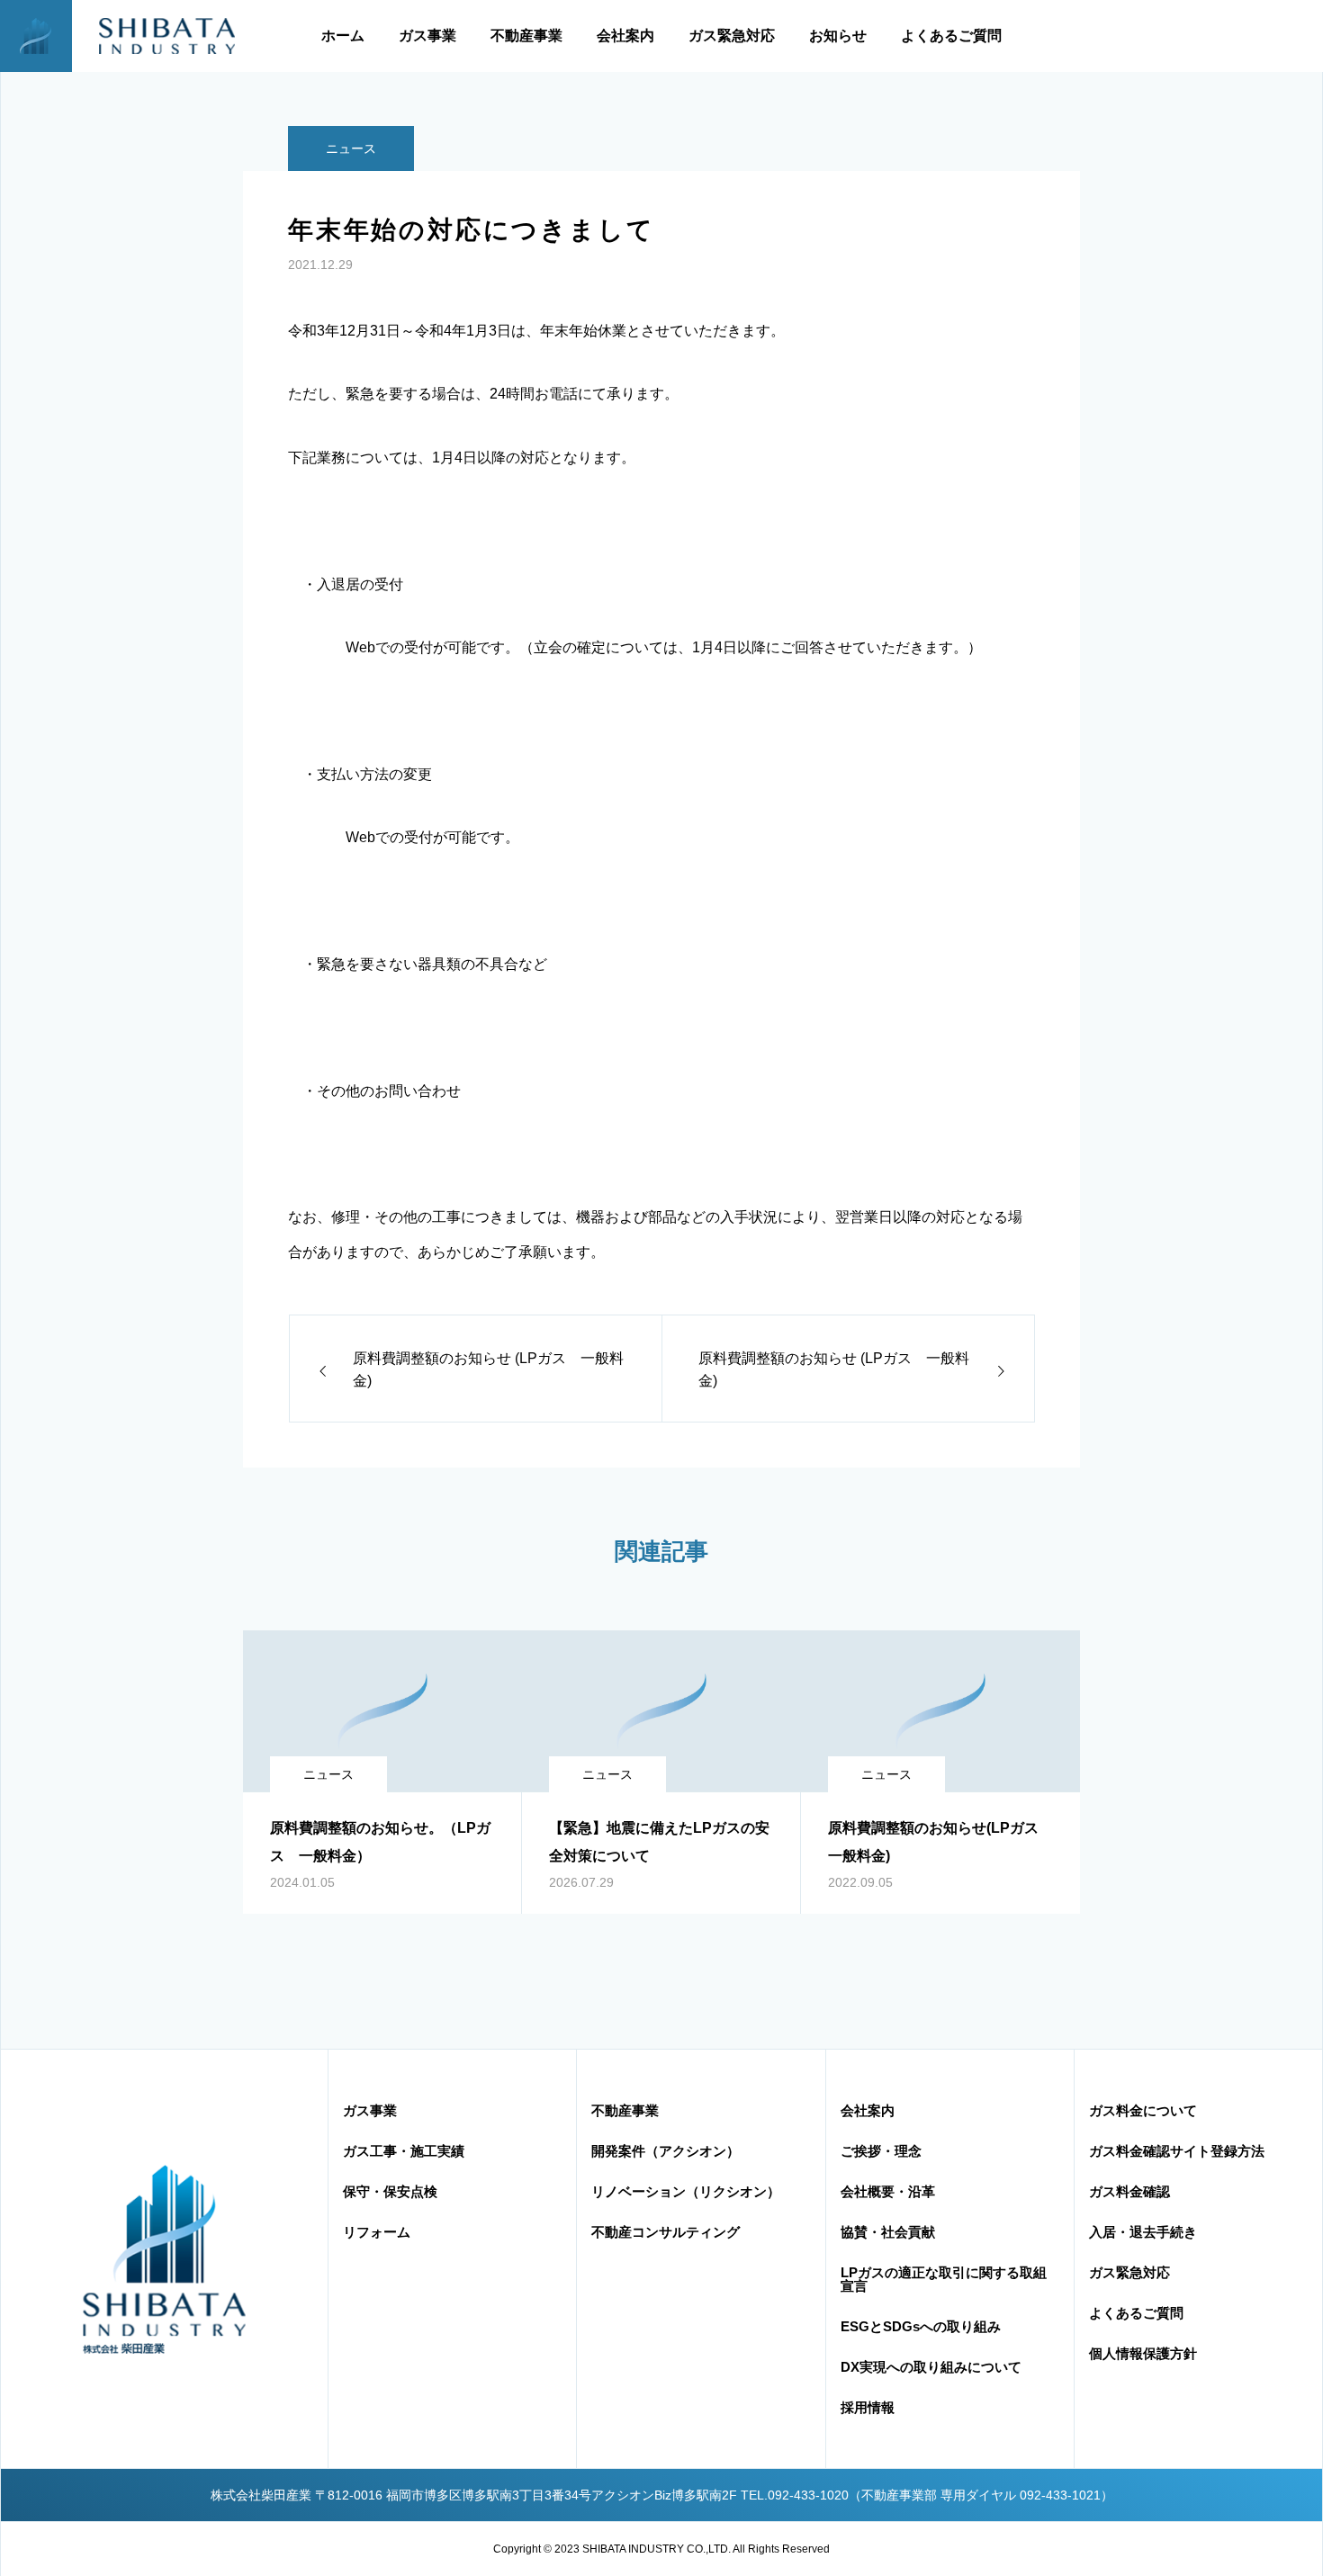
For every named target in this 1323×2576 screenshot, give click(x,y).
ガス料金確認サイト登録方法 (1177, 2151)
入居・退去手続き (1143, 2232)
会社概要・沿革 (888, 2191)
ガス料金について (1143, 2110)
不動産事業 (526, 36)
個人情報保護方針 (1143, 2353)
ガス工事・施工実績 (404, 2151)
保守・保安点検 (390, 2191)
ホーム (343, 36)
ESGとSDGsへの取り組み (921, 2326)
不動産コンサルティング (666, 2232)
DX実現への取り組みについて (931, 2367)
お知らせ (838, 36)
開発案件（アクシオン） (666, 2151)
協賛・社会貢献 (888, 2232)
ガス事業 (427, 36)
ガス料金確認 (1129, 2191)
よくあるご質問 (951, 36)
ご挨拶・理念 (881, 2151)
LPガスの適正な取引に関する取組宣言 (944, 2279)
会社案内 (625, 36)
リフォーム (377, 2232)
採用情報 (868, 2407)
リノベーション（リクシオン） (686, 2191)
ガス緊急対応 (732, 36)
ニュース (351, 148)
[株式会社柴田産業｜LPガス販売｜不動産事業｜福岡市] (131, 36)
